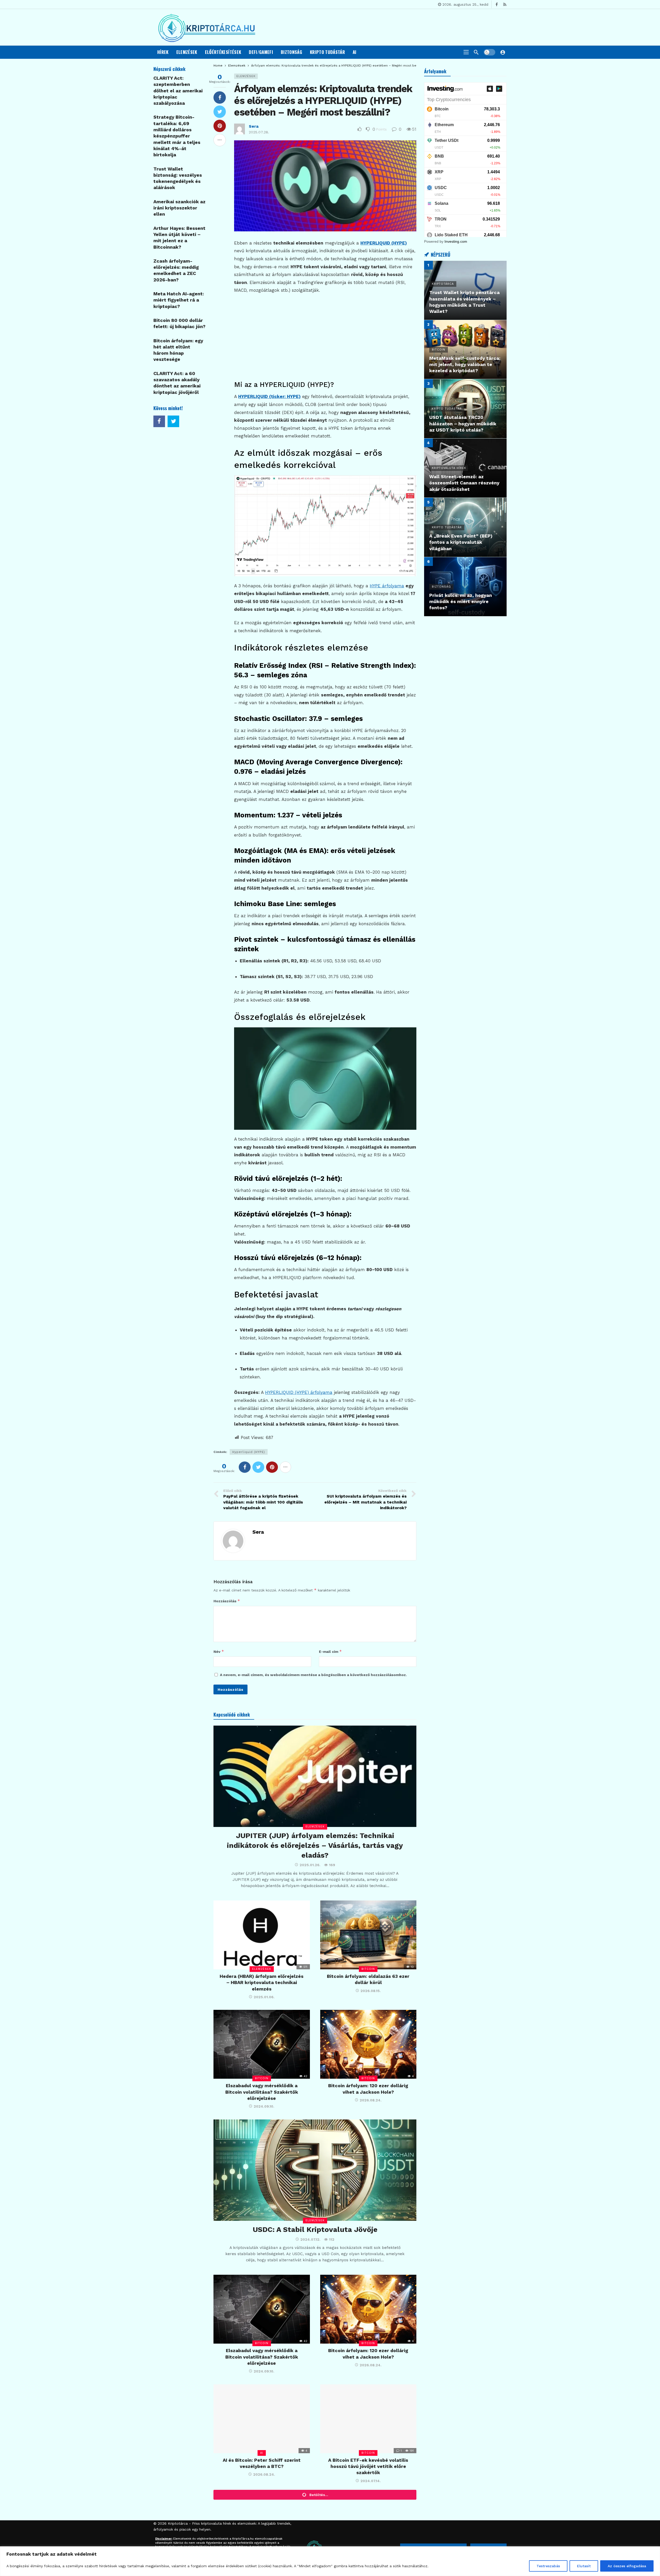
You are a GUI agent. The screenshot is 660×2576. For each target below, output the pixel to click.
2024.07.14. (371, 2481)
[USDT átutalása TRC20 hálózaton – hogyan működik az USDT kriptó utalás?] (465, 409)
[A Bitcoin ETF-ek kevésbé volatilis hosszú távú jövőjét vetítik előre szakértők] (368, 2419)
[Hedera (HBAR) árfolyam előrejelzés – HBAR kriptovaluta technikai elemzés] (262, 1935)
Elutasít (584, 2566)
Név (219, 1651)
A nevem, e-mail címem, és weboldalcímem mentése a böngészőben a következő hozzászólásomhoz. (313, 1675)
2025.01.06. (264, 1997)
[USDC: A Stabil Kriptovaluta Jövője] (315, 2170)
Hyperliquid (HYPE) (249, 1452)
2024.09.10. (264, 2106)
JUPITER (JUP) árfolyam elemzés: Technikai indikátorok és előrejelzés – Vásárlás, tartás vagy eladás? (315, 1845)
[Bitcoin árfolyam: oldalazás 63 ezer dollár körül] (368, 1935)
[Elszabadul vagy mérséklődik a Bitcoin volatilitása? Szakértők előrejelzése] (262, 2044)
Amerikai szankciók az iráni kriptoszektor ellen (179, 208)
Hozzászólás (227, 1601)
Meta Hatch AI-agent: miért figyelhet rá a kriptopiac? (179, 300)
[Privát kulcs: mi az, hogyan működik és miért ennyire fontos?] (465, 587)
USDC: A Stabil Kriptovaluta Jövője (315, 2229)
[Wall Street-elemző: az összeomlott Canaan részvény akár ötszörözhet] (465, 468)
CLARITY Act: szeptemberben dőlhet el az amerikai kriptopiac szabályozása (178, 91)
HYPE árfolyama (387, 586)
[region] (330, 2561)
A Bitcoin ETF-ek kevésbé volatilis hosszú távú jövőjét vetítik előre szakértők (368, 2466)
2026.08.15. (371, 1991)
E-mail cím (330, 1651)
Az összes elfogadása (627, 2566)
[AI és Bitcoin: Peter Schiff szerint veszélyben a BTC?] (262, 2419)
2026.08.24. (371, 2100)
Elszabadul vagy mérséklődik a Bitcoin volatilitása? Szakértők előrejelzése (262, 2092)
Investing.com (456, 241)
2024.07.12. (310, 2239)
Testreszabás (548, 2566)
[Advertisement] (325, 336)
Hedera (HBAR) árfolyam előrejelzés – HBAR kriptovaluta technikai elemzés (262, 1982)
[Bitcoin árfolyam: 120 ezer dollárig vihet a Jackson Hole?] (368, 2044)
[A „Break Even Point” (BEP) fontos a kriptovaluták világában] (465, 527)
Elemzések (246, 76)
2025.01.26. (310, 1865)
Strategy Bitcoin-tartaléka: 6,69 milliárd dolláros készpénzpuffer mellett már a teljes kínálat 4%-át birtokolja (177, 136)
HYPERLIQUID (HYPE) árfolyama (299, 1392)
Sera (254, 126)
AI (262, 2453)
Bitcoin (368, 1969)
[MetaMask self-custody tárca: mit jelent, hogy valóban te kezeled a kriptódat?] (465, 350)
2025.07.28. (259, 132)
